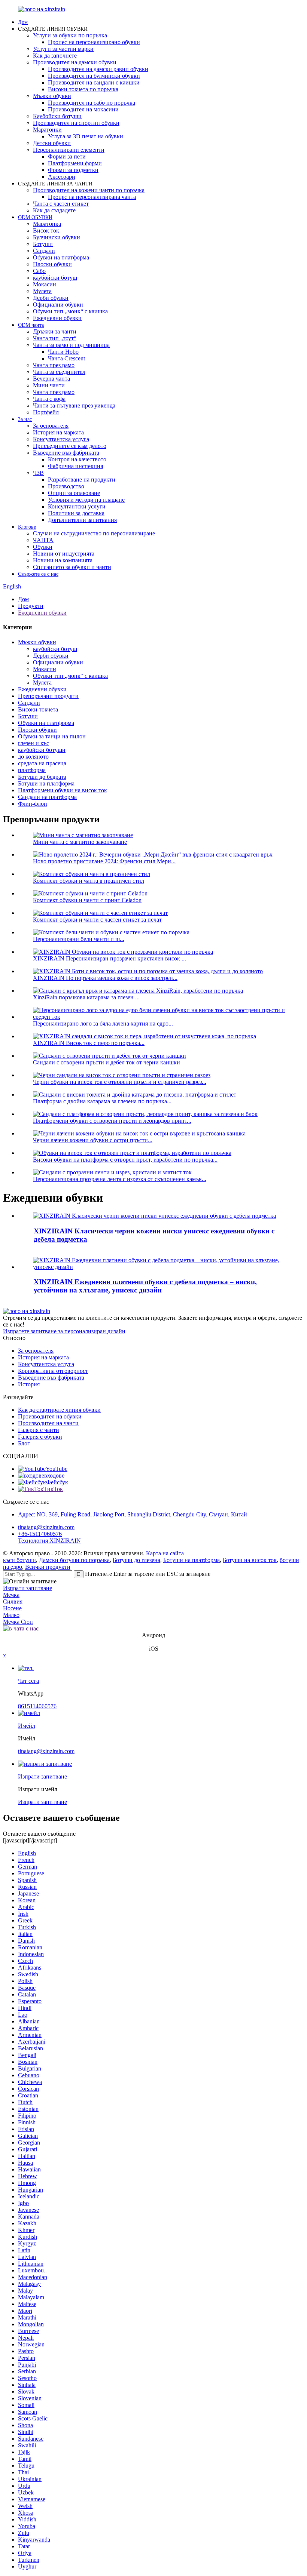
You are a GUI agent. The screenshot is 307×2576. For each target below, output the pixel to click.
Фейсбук (57, 1482)
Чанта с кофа (49, 399)
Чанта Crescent (66, 358)
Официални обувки (58, 305)
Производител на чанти (48, 1423)
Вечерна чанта (51, 379)
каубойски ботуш (55, 278)
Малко (11, 1615)
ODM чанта (31, 325)
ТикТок (53, 1489)
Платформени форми (75, 163)
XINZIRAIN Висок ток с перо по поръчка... (89, 1043)
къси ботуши (19, 1560)
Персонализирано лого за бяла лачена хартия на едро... (103, 1023)
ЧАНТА (43, 540)
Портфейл (46, 412)
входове (54, 1475)
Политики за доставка (76, 513)
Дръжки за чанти (55, 331)
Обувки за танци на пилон (52, 736)
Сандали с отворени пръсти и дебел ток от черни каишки (107, 1062)
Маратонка (47, 224)
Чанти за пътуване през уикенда (74, 405)
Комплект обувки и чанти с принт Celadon (87, 900)
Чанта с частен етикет (61, 204)
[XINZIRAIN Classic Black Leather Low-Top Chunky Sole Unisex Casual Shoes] (154, 1216)
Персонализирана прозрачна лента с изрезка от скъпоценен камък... (120, 1179)
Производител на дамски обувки (75, 62)
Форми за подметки (73, 170)
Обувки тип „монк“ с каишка (70, 311)
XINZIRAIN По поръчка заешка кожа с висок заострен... (105, 978)
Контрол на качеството (77, 459)
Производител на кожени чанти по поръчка (89, 190)
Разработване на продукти (82, 479)
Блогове (27, 527)
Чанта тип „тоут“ (55, 338)
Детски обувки (52, 143)
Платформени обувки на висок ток (63, 790)
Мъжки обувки (52, 96)
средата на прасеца (42, 763)
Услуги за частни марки (63, 49)
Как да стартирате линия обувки (59, 1410)
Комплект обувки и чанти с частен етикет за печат (97, 920)
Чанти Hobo (63, 352)
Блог (24, 1443)
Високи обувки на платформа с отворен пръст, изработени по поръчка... (125, 1160)
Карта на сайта (165, 1553)
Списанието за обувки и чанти (72, 567)
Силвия (13, 1601)
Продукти (31, 606)
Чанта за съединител (59, 372)
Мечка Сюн (18, 1622)
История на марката (58, 432)
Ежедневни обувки (57, 318)
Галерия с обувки (40, 1437)
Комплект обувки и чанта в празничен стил (89, 881)
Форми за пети (67, 156)
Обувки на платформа (61, 257)
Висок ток (46, 230)
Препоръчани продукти (48, 696)
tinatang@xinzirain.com (46, 1527)
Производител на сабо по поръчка (92, 103)
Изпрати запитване (28, 1588)
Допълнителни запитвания (82, 520)
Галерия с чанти (39, 1430)
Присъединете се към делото (70, 446)
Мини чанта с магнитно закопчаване (80, 842)
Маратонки (47, 130)
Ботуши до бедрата (42, 777)
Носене (12, 1608)
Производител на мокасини (83, 109)
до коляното (33, 757)
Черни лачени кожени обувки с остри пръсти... (93, 1140)
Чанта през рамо (54, 365)
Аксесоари (62, 177)
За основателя (51, 426)
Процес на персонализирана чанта (92, 197)
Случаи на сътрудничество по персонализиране (94, 533)
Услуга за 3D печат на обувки (86, 136)
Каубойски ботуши (57, 116)
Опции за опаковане (74, 493)
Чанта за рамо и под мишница (71, 345)
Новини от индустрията (64, 554)
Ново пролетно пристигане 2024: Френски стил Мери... (104, 861)
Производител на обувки (50, 1416)
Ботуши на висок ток (250, 1560)
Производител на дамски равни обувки (98, 69)
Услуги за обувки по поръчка (70, 35)
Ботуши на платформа (46, 783)
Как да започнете (55, 56)
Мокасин (45, 284)
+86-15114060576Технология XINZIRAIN (49, 1537)
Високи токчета (38, 709)
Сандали (44, 251)
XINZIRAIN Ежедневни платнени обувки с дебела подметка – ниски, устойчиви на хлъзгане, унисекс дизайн (145, 1286)
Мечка (11, 1595)
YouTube (57, 1469)
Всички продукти (48, 1567)
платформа (32, 770)
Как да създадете (54, 210)
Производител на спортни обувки (76, 123)
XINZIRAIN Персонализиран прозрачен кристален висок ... (110, 958)
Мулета (42, 291)
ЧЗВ (38, 473)
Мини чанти (49, 385)
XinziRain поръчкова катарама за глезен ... (86, 997)
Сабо (39, 271)
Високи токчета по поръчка (83, 89)
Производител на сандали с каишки (94, 82)
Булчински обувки (57, 237)
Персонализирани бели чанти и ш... (79, 939)
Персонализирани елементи (69, 150)
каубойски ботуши (42, 750)
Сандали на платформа (47, 797)
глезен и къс (34, 743)
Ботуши (43, 244)
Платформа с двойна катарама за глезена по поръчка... (102, 1101)
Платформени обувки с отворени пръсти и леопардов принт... (112, 1121)
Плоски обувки (52, 264)
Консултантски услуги (77, 506)
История (29, 1384)
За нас (25, 419)
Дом (23, 22)
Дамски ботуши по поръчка (74, 1560)
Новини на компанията (63, 560)
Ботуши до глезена (136, 1560)
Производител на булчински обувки (94, 76)
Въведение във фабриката (66, 453)
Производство (66, 486)
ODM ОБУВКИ (35, 217)
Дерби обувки (51, 298)
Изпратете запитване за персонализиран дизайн (64, 1331)
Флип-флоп (33, 804)
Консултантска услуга (61, 439)
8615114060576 (37, 1706)
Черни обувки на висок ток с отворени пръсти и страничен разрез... (120, 1082)
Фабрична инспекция (75, 466)
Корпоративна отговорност (53, 1371)
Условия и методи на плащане (86, 500)
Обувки (43, 547)
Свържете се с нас (38, 574)
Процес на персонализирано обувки (94, 42)
